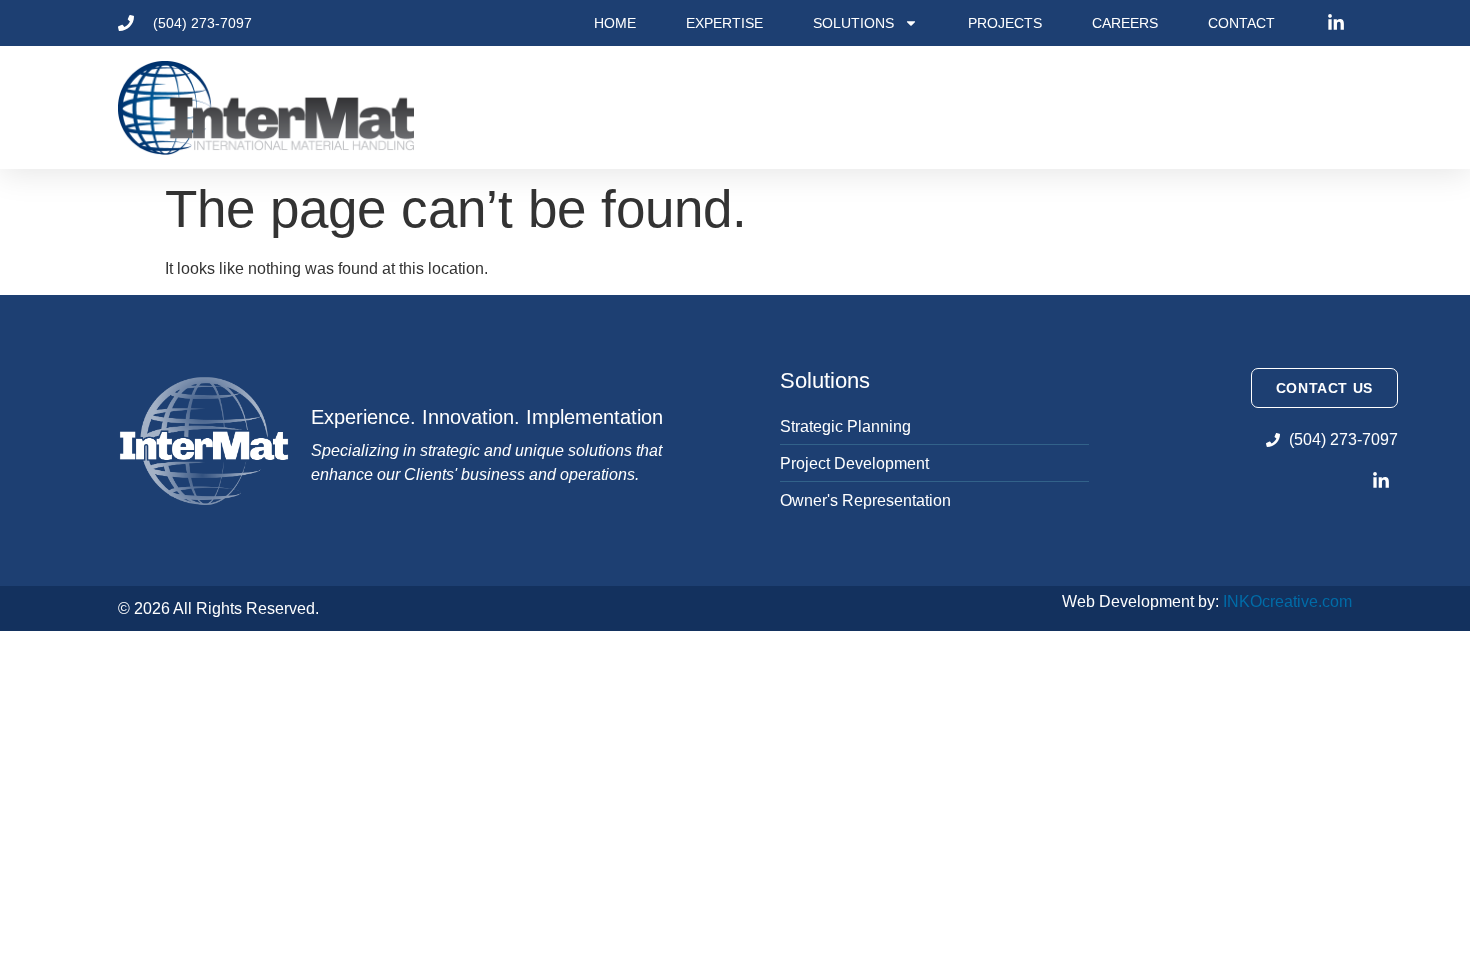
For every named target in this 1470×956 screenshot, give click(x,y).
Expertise (724, 23)
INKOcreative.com (1287, 601)
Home (615, 23)
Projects (1005, 23)
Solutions (853, 23)
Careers (1125, 23)
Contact (1241, 23)
